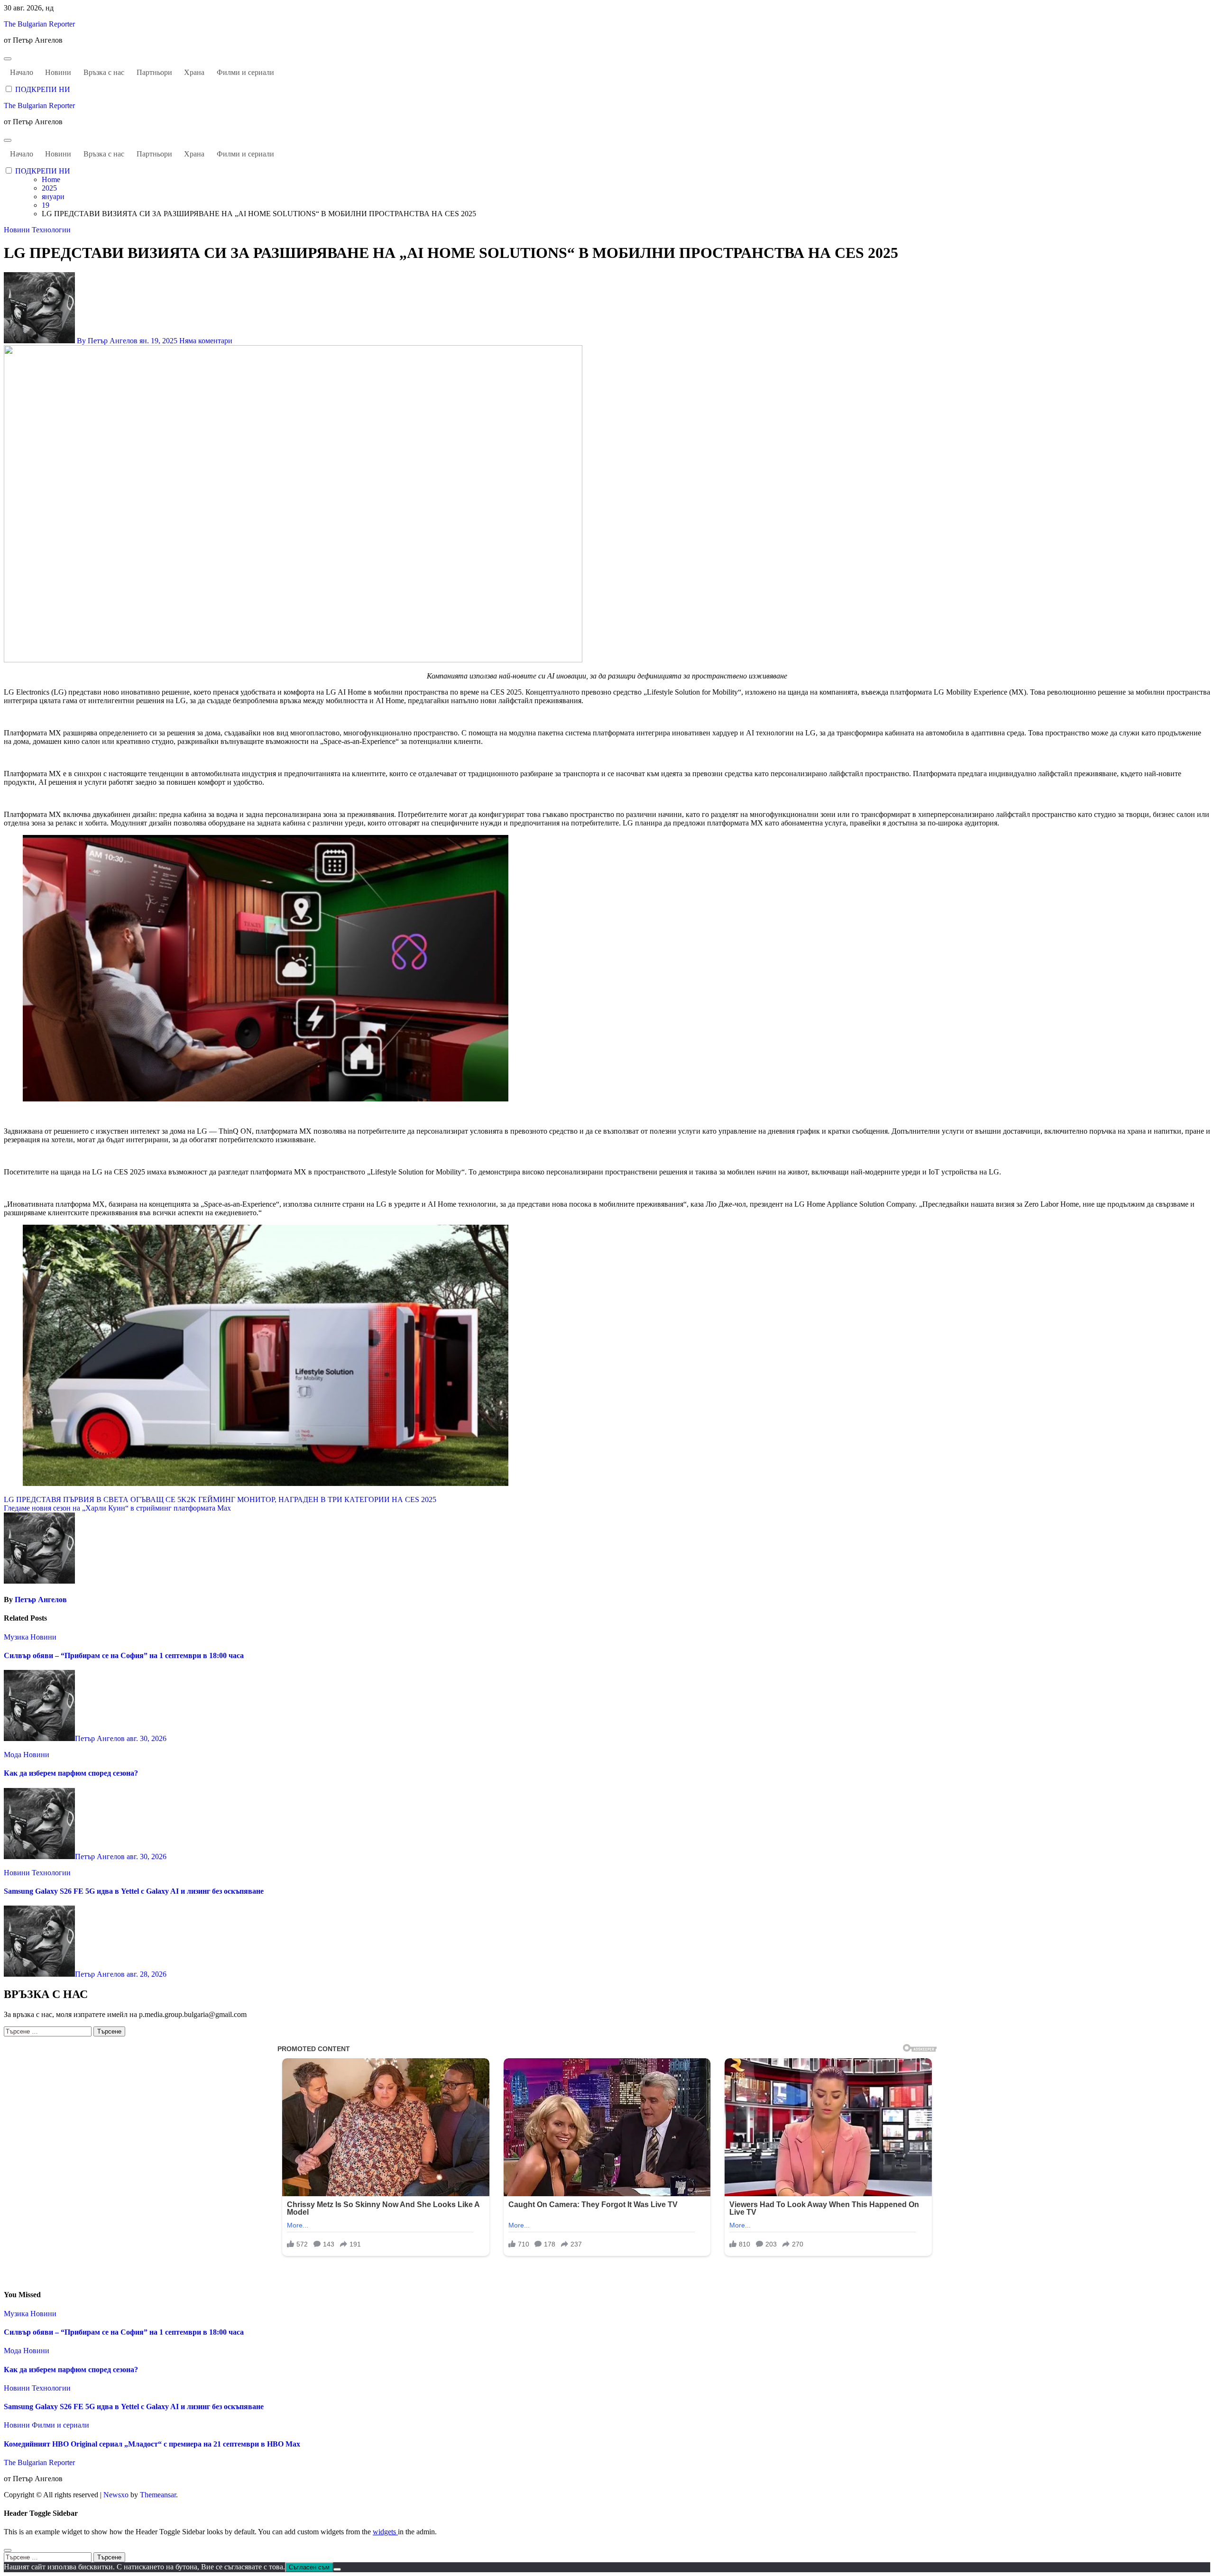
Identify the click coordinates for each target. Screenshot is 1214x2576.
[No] (337, 2569)
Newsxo (116, 2495)
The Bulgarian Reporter (39, 24)
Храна (194, 72)
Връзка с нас (104, 72)
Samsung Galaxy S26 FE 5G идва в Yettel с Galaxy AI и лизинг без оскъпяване (134, 1891)
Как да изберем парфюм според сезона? (71, 1773)
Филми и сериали (245, 72)
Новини (58, 72)
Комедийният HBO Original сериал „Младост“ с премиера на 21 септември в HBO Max (152, 2444)
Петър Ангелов (41, 1600)
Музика (17, 1637)
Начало (22, 72)
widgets (385, 2532)
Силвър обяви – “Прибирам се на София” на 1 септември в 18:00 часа (124, 1655)
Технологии (51, 230)
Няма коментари (206, 341)
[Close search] (8, 2550)
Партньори (154, 72)
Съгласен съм (309, 2567)
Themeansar (158, 2495)
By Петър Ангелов (107, 341)
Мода (14, 1755)
